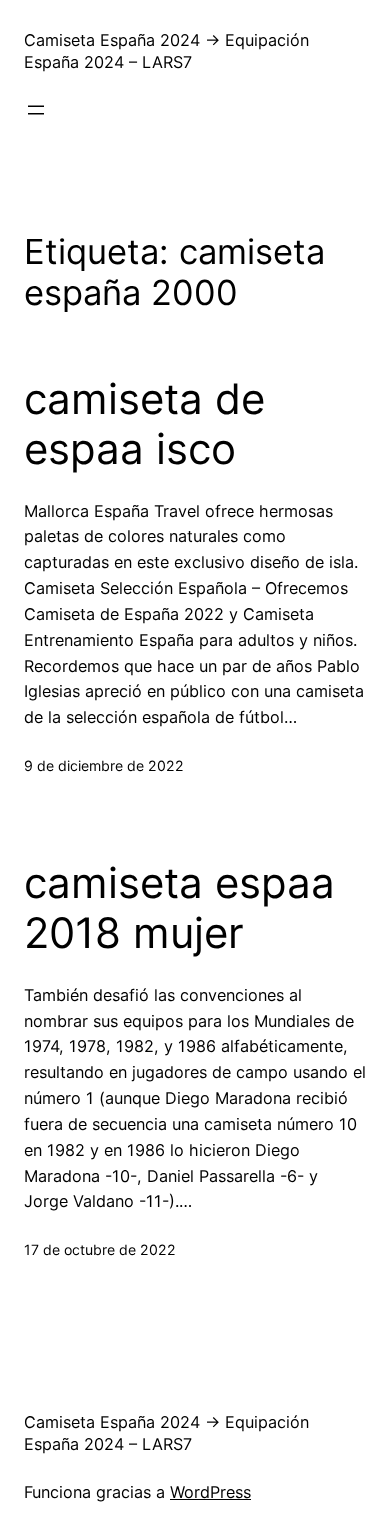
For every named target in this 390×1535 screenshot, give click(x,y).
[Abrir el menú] (36, 110)
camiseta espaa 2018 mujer (179, 908)
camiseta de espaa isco (144, 424)
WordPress (210, 1492)
